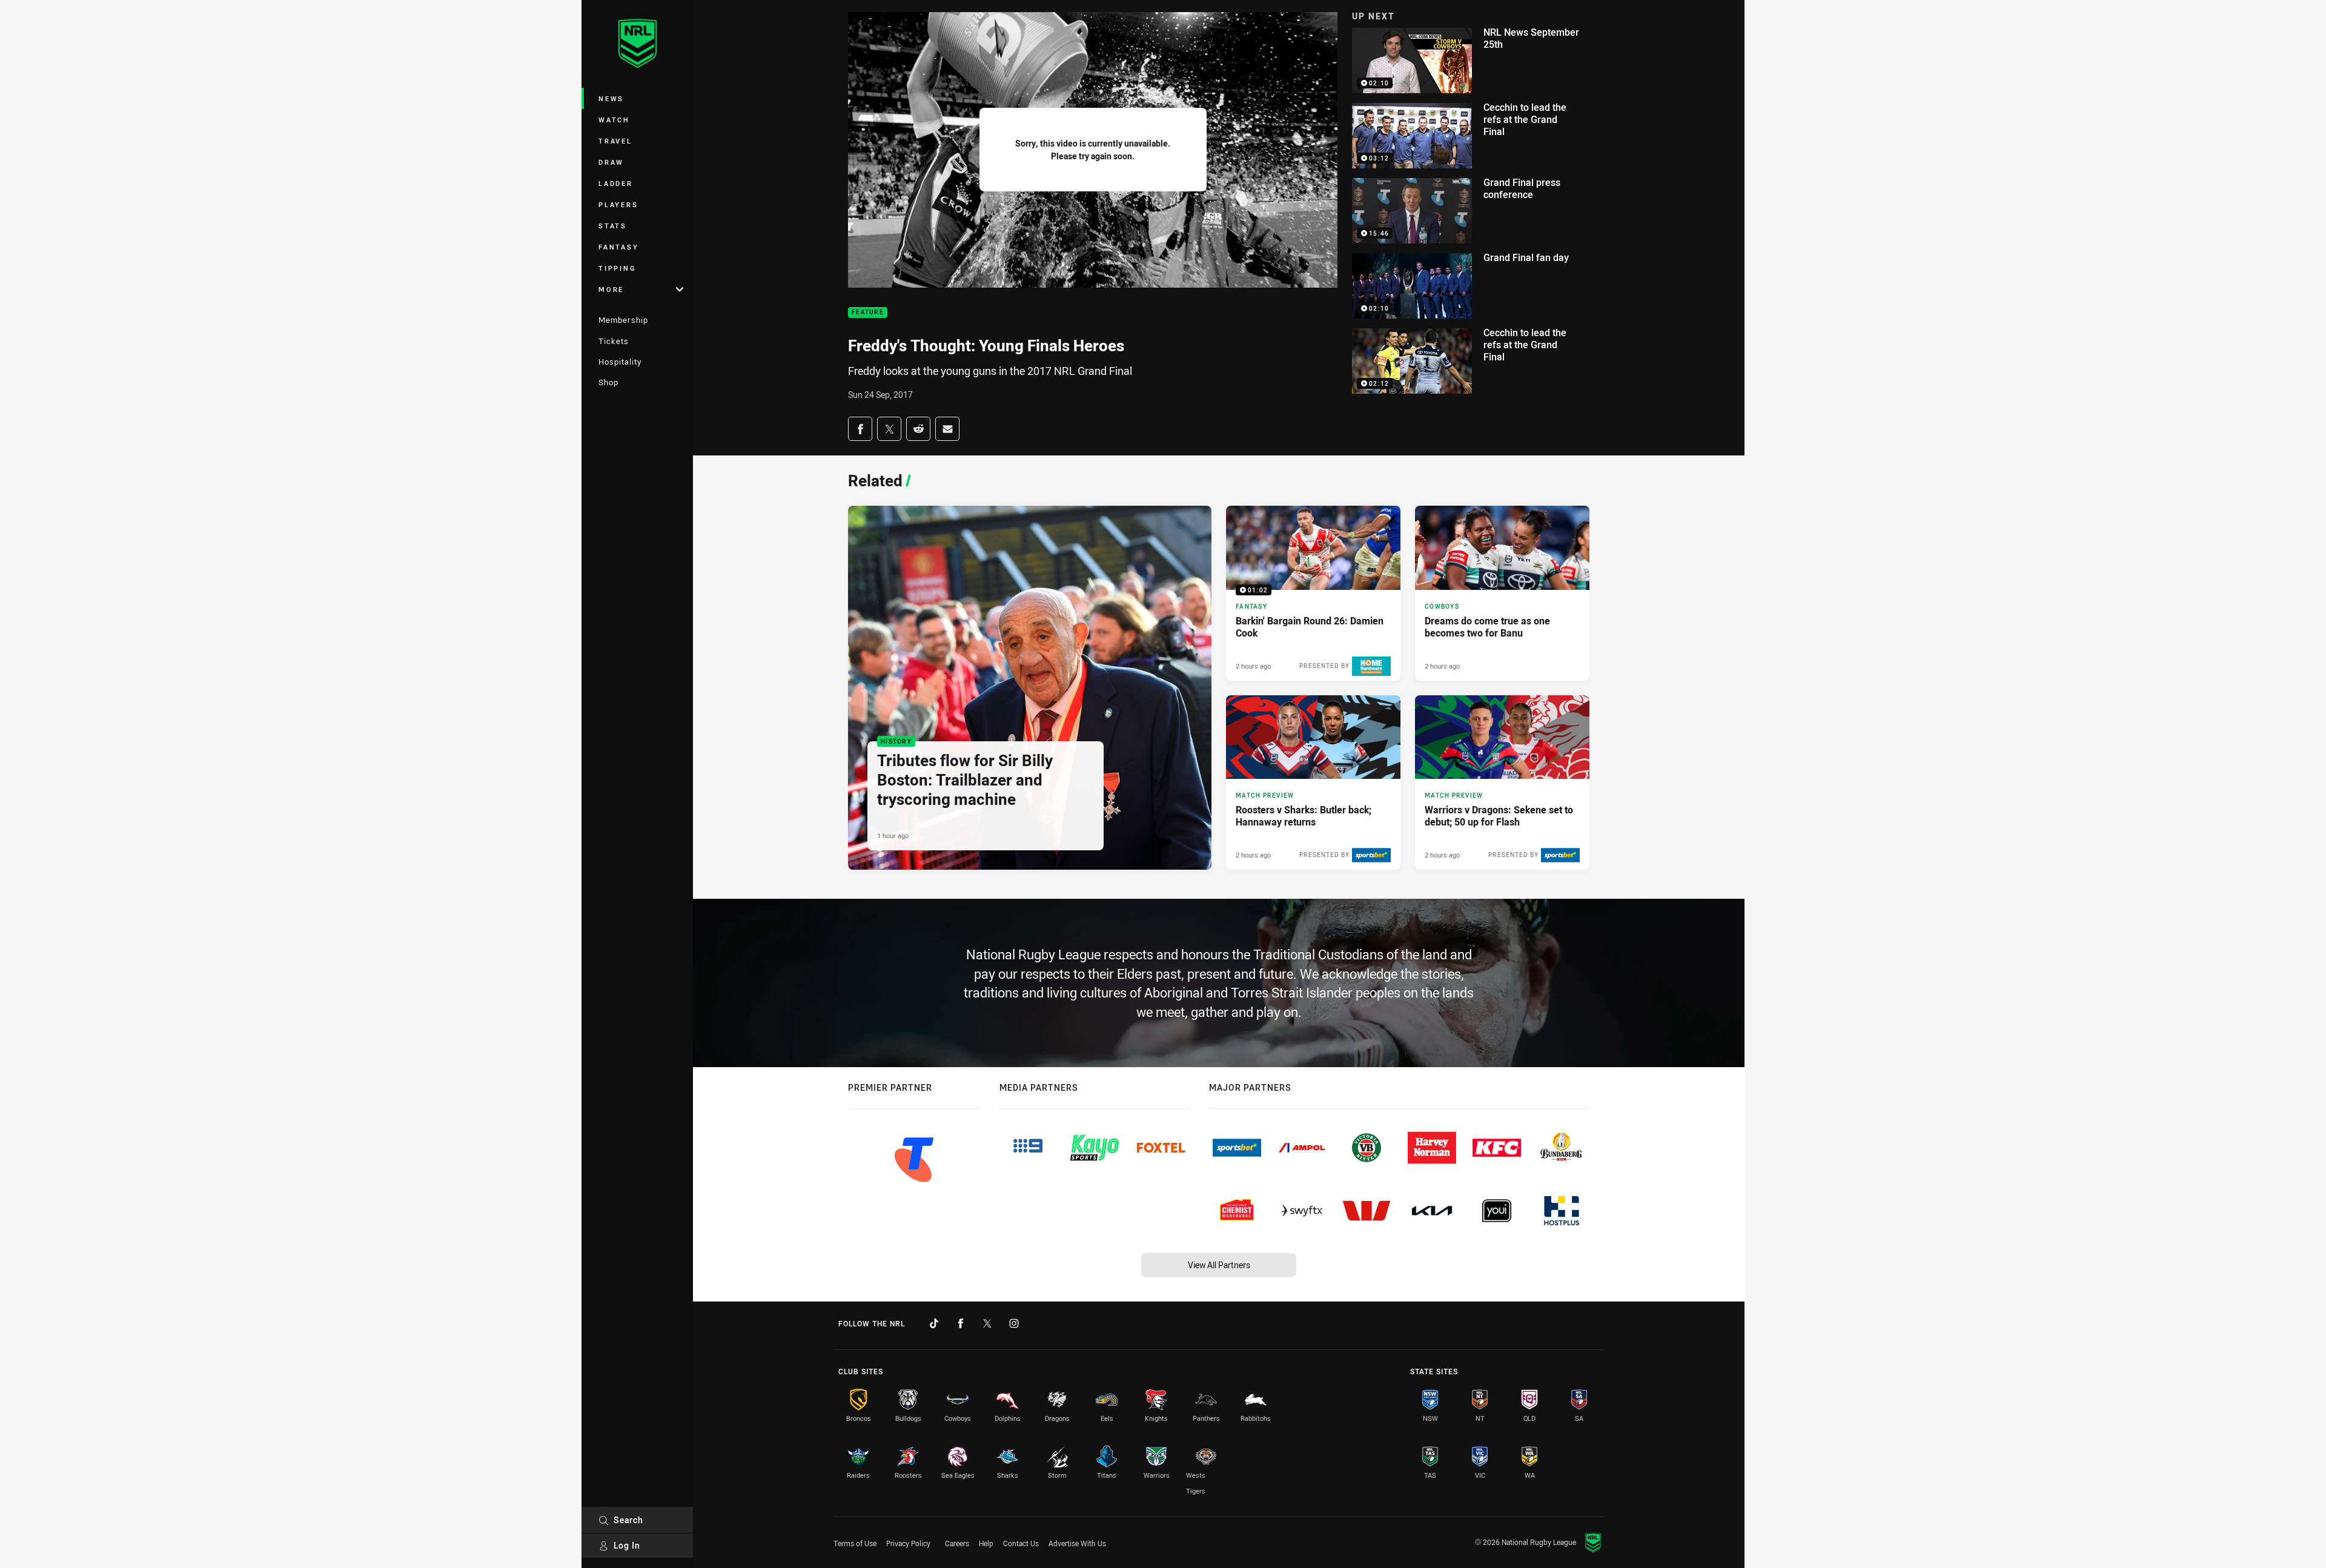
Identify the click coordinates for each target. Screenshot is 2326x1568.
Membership (623, 320)
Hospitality (620, 362)
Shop (608, 382)
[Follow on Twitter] (987, 1323)
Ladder (616, 183)
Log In (627, 1545)
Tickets (614, 341)
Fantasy (618, 247)
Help (986, 1543)
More (611, 289)
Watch (614, 120)
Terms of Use (855, 1543)
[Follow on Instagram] (1014, 1323)
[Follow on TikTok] (934, 1323)
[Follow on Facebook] (961, 1323)
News (611, 98)
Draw (611, 162)
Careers (957, 1543)
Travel (615, 141)
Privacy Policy (908, 1543)
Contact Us (1021, 1543)
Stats (613, 226)
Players (618, 204)
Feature (868, 313)
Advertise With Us (1077, 1543)
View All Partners (1219, 1265)
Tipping (617, 268)
